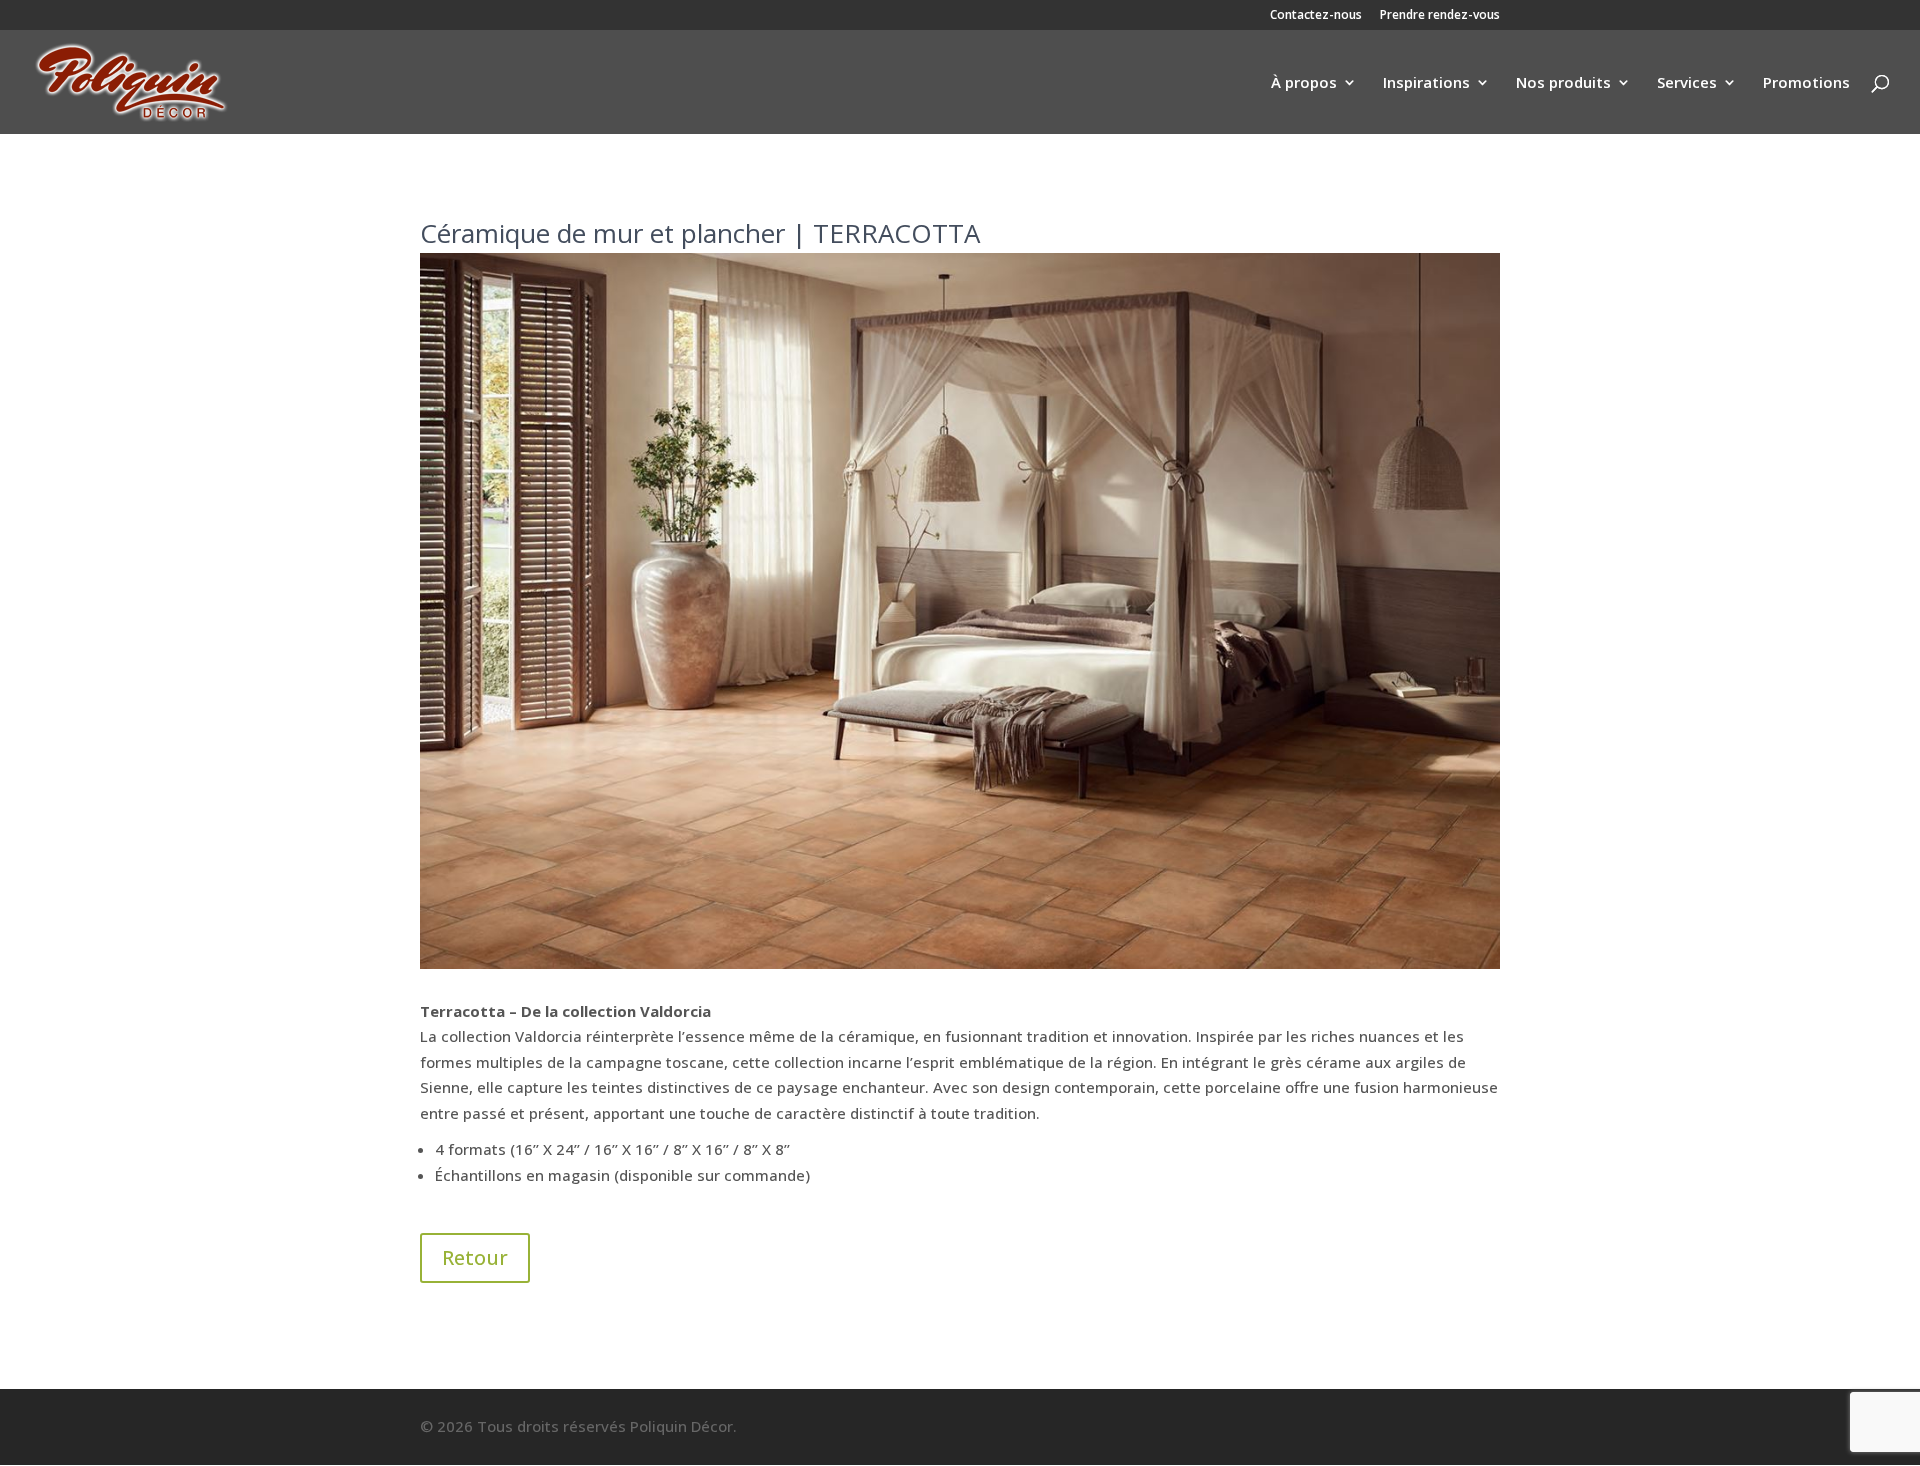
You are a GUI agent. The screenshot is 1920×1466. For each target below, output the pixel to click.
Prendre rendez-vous (1440, 16)
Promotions (1806, 83)
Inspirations (1426, 83)
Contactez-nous (1316, 16)
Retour (475, 1257)
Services (1687, 83)
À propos (1304, 83)
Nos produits (1563, 83)
